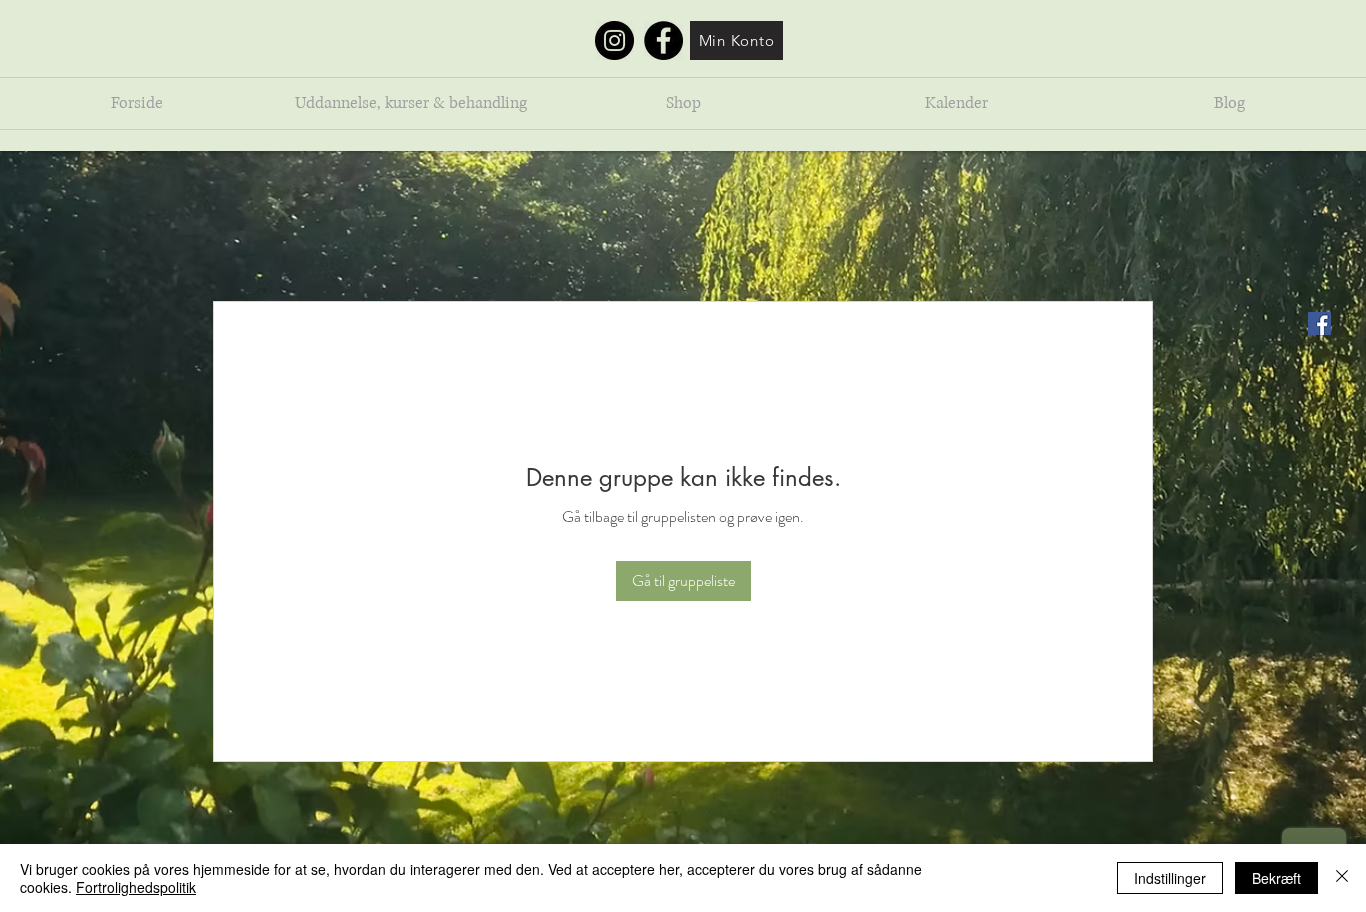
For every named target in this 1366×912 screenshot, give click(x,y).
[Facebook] (663, 40)
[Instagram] (614, 40)
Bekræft (1276, 878)
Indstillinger (1170, 878)
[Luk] (1342, 878)
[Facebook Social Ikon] (1319, 323)
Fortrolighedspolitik (136, 887)
